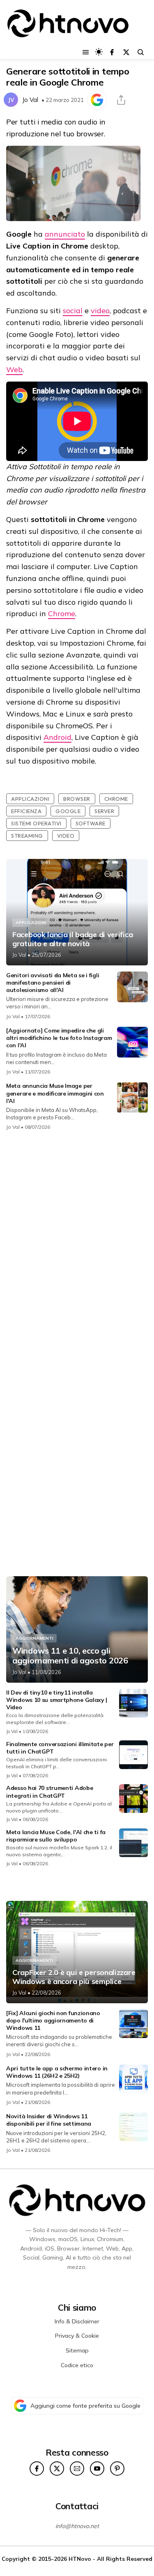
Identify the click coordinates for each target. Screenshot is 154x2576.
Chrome (62, 613)
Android (57, 737)
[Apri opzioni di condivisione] (121, 100)
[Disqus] (77, 1246)
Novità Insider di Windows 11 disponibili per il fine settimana (49, 2120)
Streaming (27, 836)
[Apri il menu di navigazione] (86, 52)
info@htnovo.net (77, 2526)
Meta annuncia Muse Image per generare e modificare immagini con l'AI (55, 1093)
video (100, 311)
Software (91, 823)
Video (66, 836)
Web (14, 369)
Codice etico (77, 2365)
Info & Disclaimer (77, 2321)
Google (68, 811)
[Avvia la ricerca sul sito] (141, 52)
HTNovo (80, 2559)
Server (104, 811)
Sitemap (77, 2350)
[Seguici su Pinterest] (117, 2469)
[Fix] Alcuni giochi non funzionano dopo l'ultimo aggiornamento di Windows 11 (53, 2020)
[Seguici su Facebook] (112, 52)
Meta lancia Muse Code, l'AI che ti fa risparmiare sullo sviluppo (56, 1836)
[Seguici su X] (126, 52)
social (73, 311)
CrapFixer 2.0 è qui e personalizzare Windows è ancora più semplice (74, 1977)
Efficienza (26, 811)
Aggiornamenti (34, 1638)
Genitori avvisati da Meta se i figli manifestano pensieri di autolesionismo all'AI (53, 983)
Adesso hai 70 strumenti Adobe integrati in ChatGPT (49, 1792)
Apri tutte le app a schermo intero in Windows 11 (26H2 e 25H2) (57, 2072)
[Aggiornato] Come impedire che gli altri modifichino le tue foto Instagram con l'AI (59, 1038)
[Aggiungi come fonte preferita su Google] (97, 100)
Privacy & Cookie (77, 2336)
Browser (77, 799)
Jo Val (30, 100)
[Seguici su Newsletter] (77, 2469)
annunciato (65, 234)
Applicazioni (30, 799)
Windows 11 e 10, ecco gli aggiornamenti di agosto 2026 (70, 1656)
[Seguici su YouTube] (97, 2469)
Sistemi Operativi (36, 823)
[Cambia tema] (99, 52)
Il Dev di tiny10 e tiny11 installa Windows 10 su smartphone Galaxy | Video (57, 1700)
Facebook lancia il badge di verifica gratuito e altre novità (72, 939)
